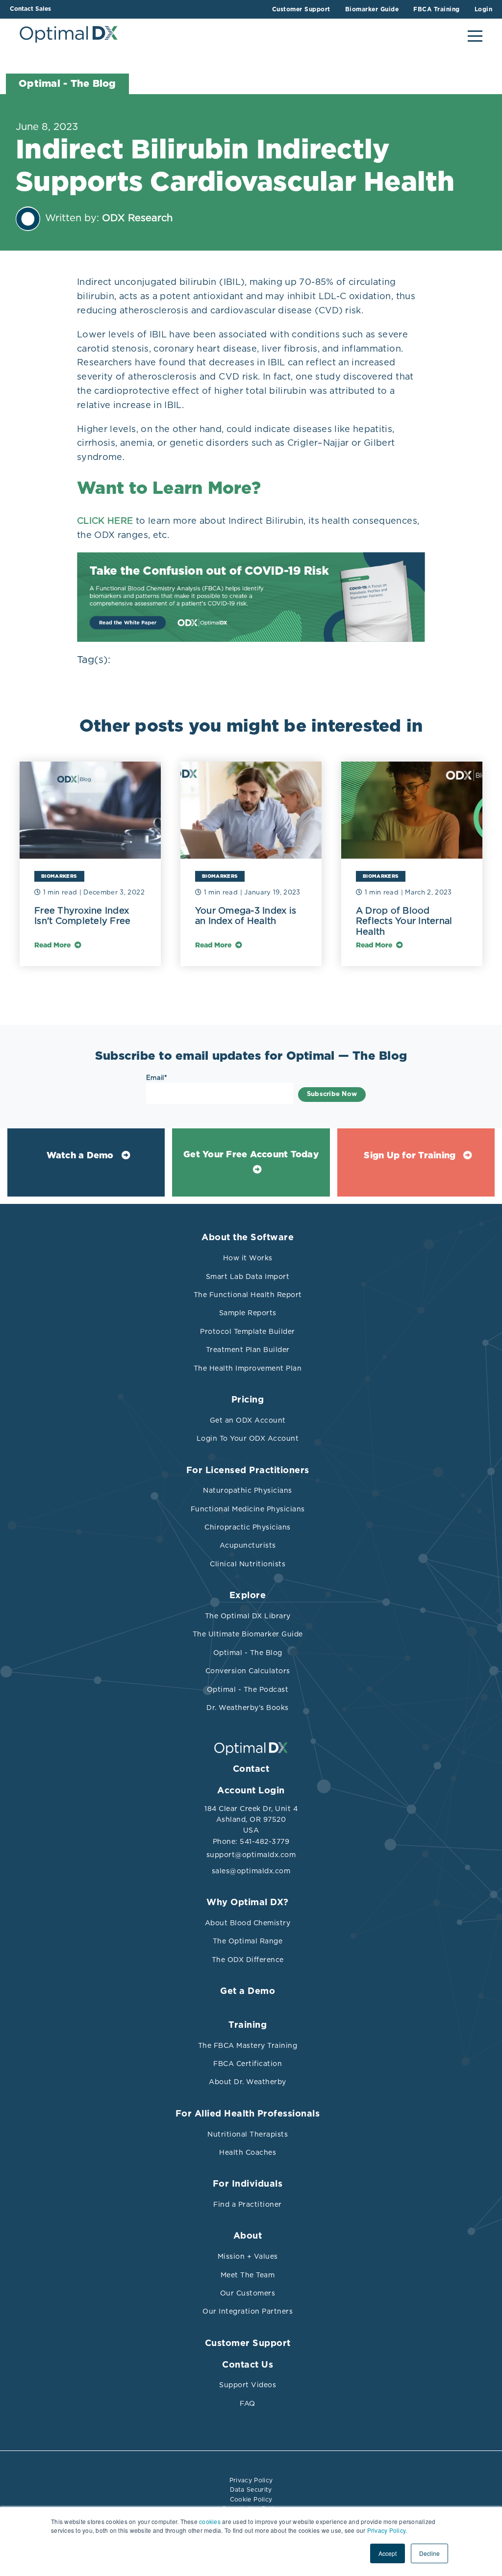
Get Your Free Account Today (251, 1155)
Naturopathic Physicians (248, 1490)
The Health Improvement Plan (248, 1368)
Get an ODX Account (248, 1420)
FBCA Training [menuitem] (437, 9)
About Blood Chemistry (248, 1923)
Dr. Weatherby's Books (248, 1708)
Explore (248, 1596)
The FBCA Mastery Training (248, 2045)
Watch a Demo (80, 1156)
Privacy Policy (251, 2480)
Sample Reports (248, 1313)
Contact (251, 1769)
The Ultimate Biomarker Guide (248, 1634)
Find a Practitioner (248, 2204)
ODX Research (137, 218)
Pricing (248, 1400)
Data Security (251, 2489)
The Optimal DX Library (248, 1616)
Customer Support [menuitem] (301, 9)
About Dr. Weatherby (248, 2082)
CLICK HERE (105, 521)
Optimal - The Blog (248, 1653)
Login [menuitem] (484, 9)
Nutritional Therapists (248, 2134)
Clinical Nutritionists (248, 1564)
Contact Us (248, 2365)
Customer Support (248, 2344)
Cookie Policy (251, 2499)
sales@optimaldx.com (251, 1871)
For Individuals (248, 2184)
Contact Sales (30, 9)
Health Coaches (248, 2152)
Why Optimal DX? (248, 1903)
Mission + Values (248, 2256)
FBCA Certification (248, 2064)
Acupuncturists (248, 1545)
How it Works (248, 1258)
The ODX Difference (248, 1960)
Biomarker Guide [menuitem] (372, 9)
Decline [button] (429, 2553)
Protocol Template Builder (248, 1331)
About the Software (248, 1238)
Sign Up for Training (410, 1156)
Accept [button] (388, 2553)
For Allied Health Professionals (248, 2114)
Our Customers (248, 2293)
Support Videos (248, 2385)
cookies (210, 2521)
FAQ (248, 2403)
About (248, 2236)
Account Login (251, 1791)
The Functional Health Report (248, 1295)
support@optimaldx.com (251, 1855)
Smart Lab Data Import (248, 1276)
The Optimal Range (248, 1941)
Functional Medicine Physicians (248, 1509)
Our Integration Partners (248, 2311)
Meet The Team (248, 2275)
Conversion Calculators (248, 1671)
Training (248, 2025)
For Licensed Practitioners (248, 1471)
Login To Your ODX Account (248, 1438)
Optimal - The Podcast (248, 1689)
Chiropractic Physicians (248, 1527)
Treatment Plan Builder (248, 1350)
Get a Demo (248, 1991)
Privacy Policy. (387, 2530)
